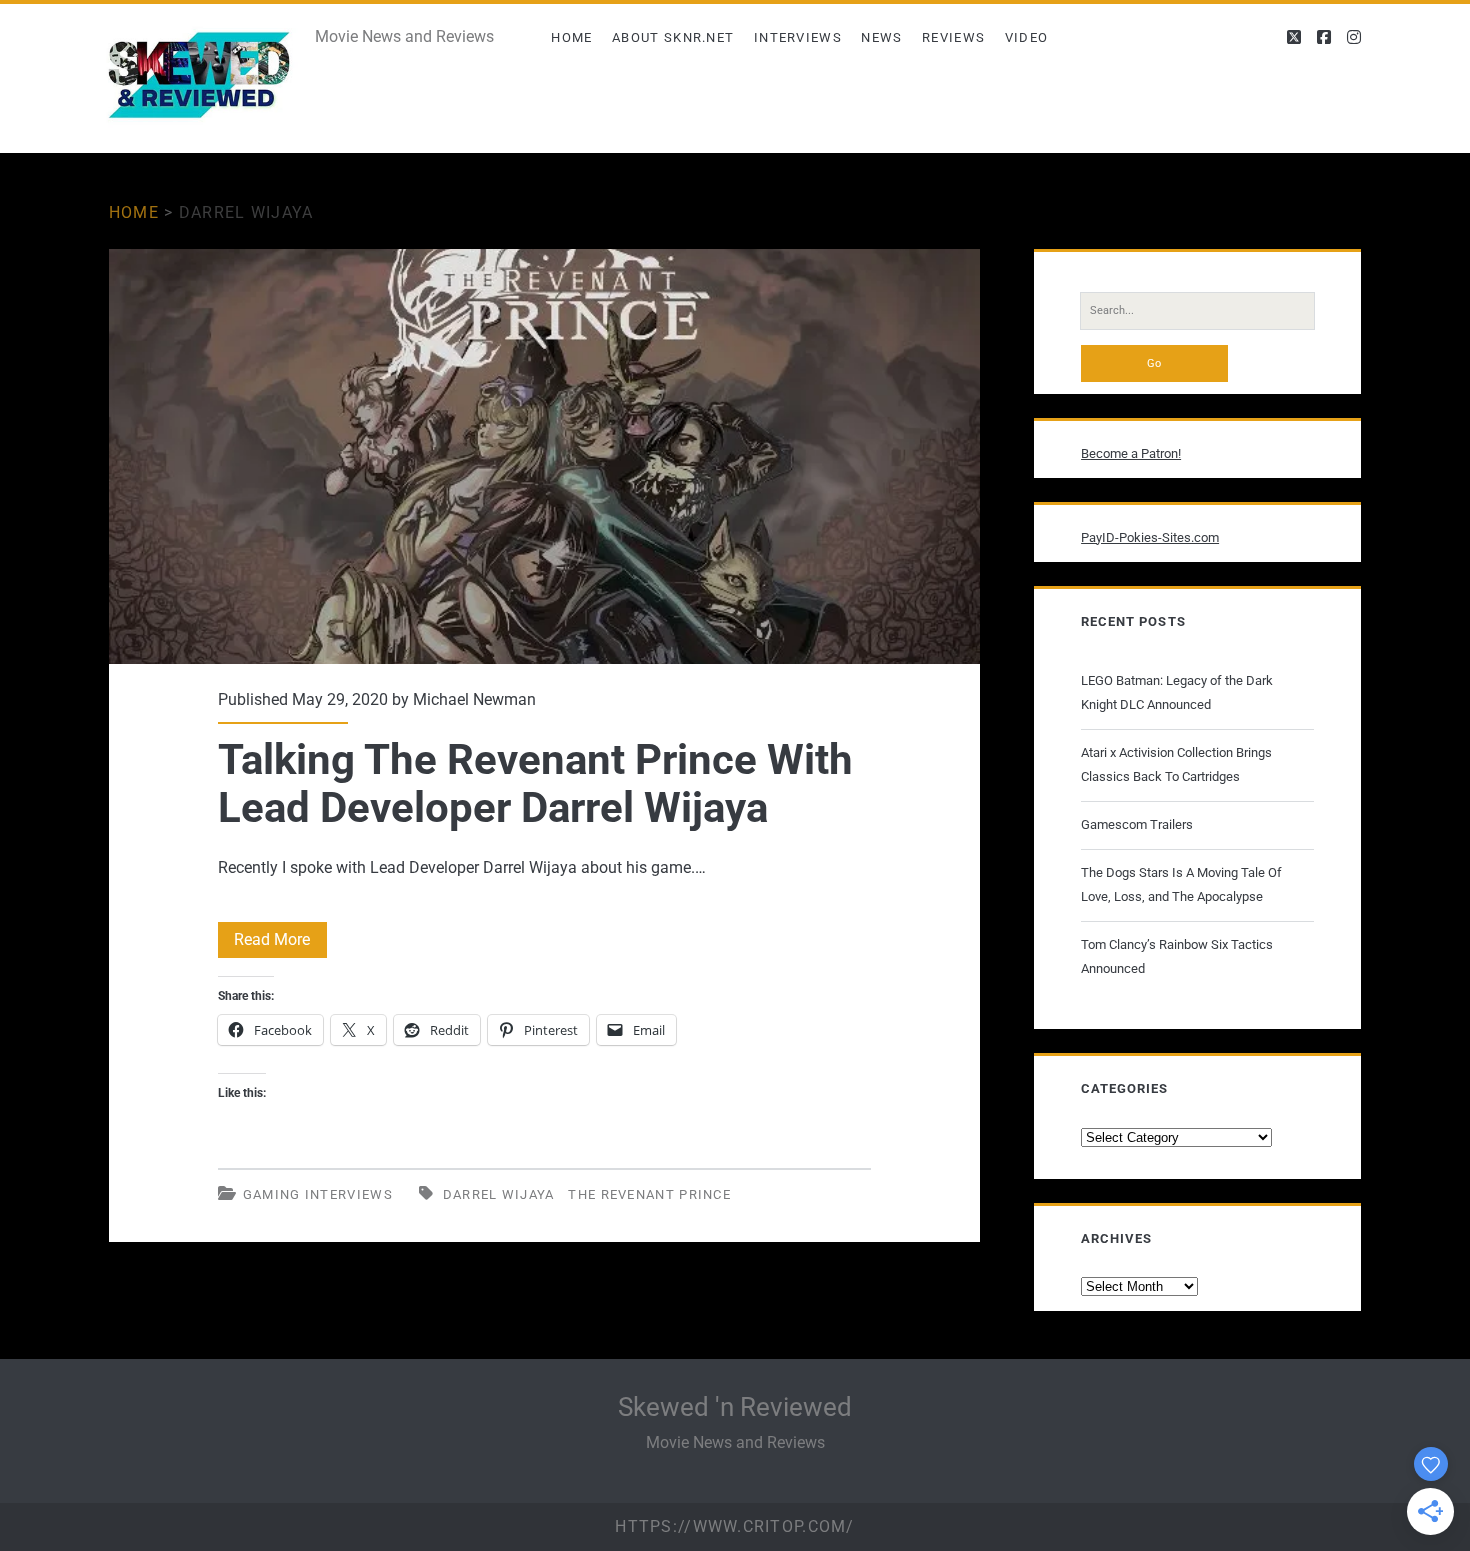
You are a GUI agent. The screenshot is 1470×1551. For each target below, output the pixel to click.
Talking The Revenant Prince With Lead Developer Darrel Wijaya (544, 456)
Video (1027, 37)
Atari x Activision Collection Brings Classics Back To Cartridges (1176, 764)
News (881, 37)
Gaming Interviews (318, 1194)
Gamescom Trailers (1137, 824)
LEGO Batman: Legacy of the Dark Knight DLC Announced (1177, 692)
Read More (280, 943)
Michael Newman (474, 699)
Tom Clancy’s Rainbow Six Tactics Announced (1177, 956)
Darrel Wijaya (499, 1194)
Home (571, 37)
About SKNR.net (673, 37)
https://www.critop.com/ (734, 1526)
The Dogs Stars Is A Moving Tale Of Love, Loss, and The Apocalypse (1181, 884)
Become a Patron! (1131, 453)
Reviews (953, 37)
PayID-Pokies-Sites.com (1150, 537)
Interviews (798, 37)
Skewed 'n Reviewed (735, 1407)
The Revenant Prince (649, 1194)
